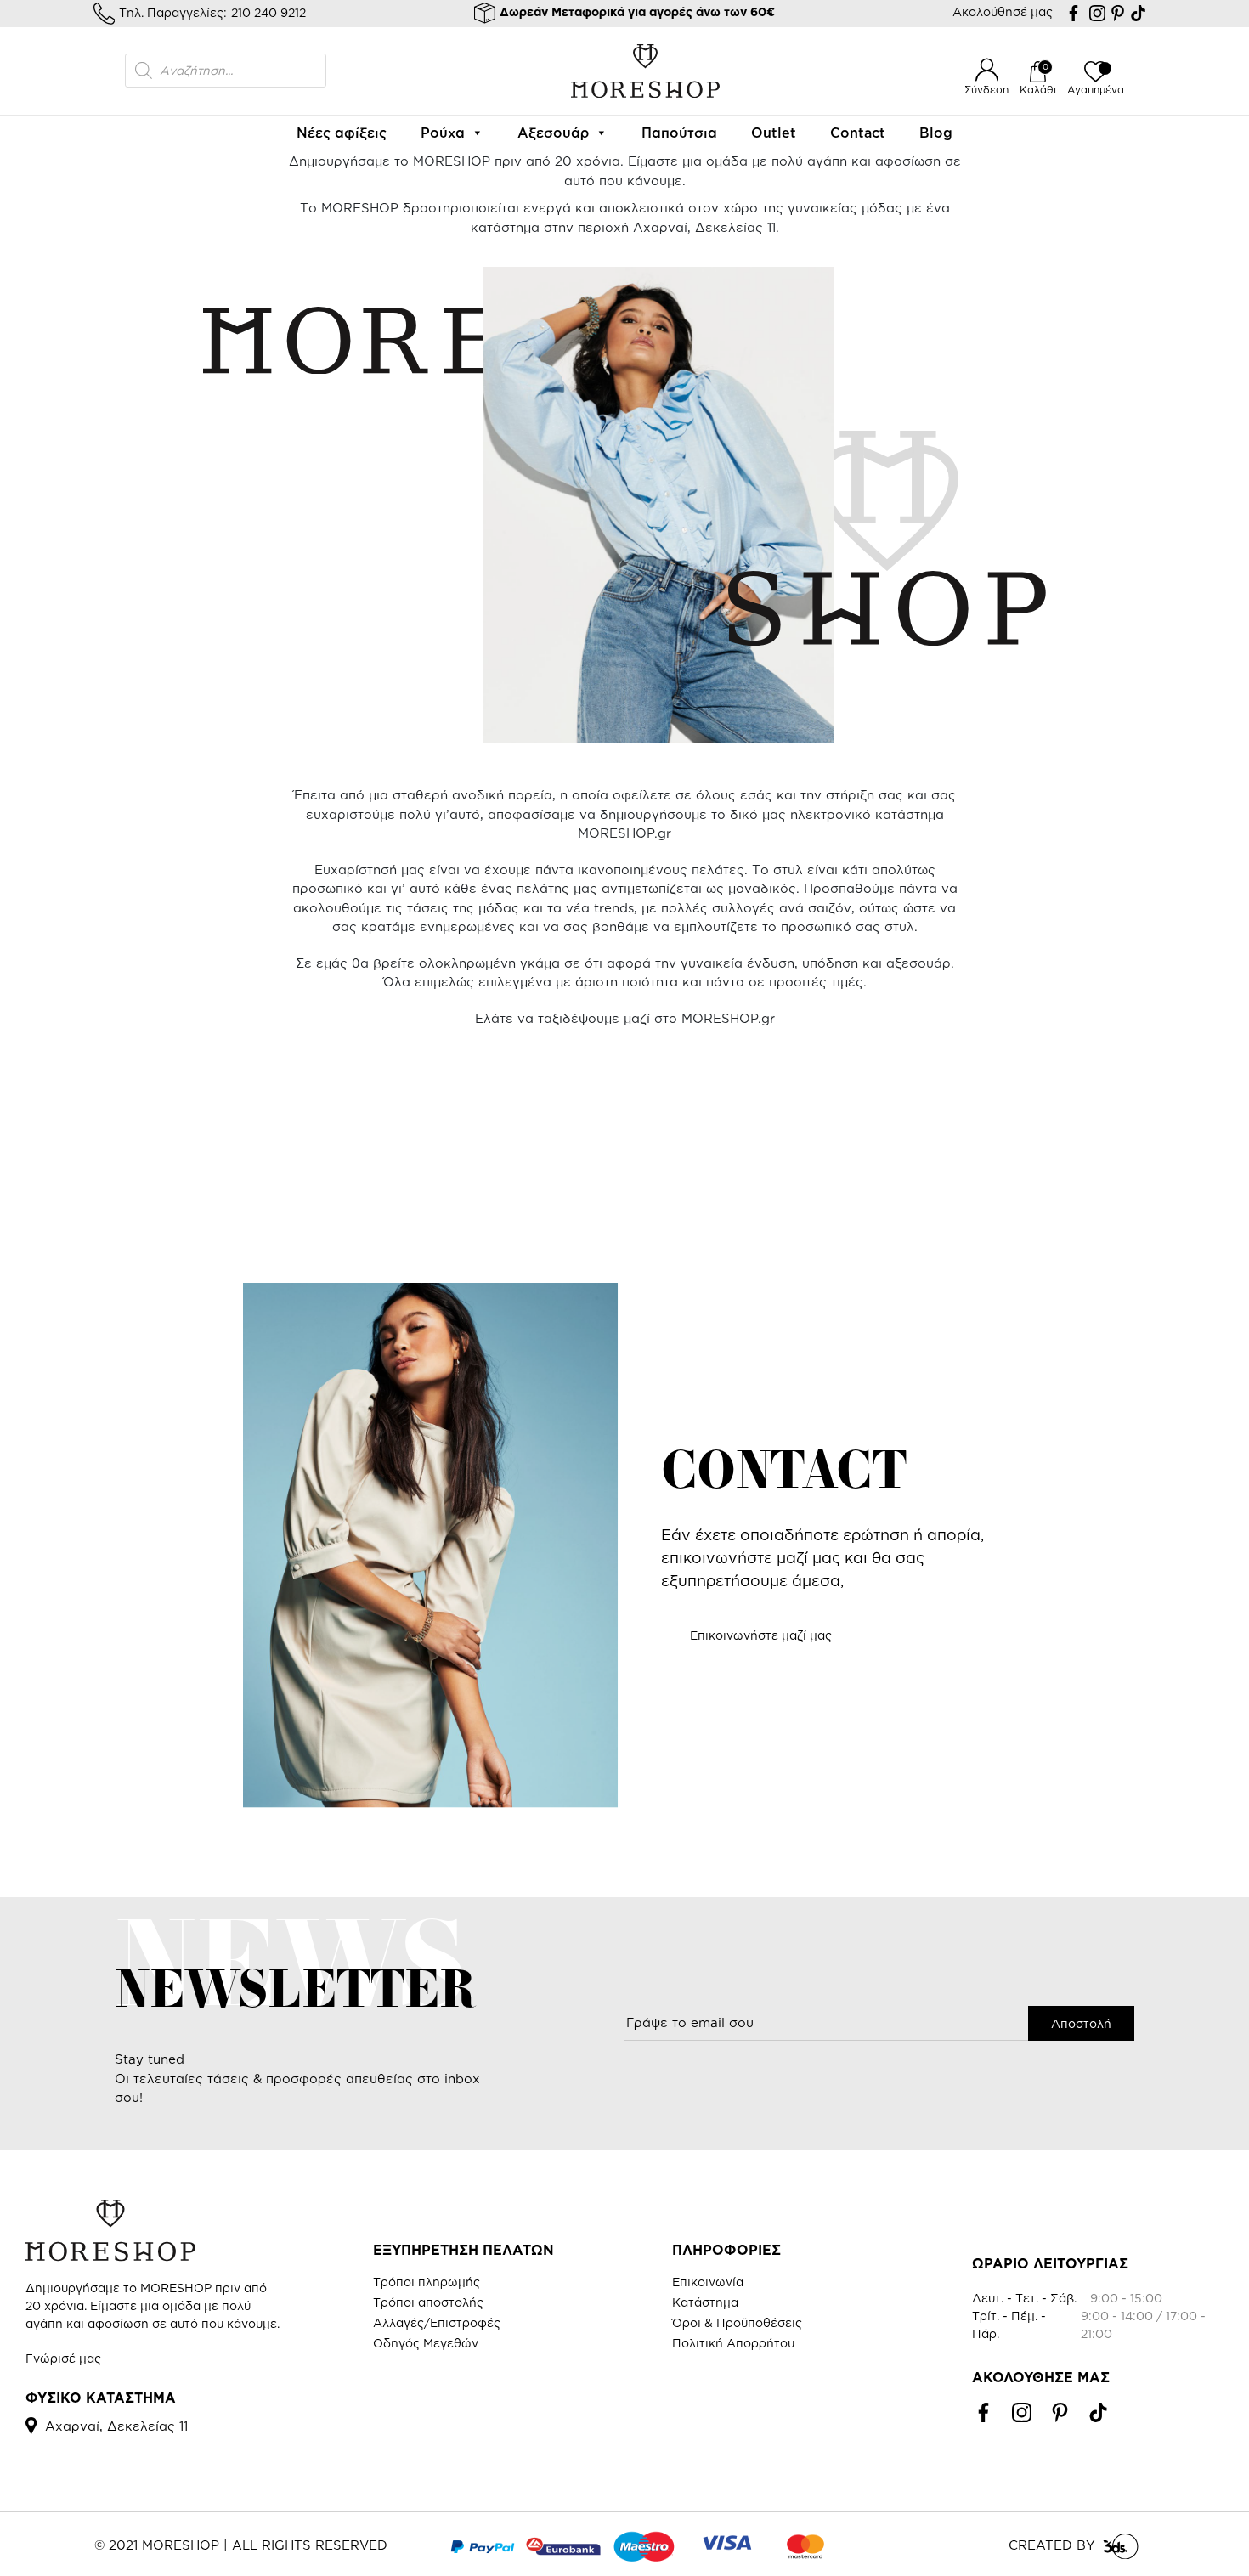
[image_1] (624, 1155)
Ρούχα (443, 133)
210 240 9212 (268, 12)
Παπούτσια (679, 133)
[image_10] (837, 1155)
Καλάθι (1038, 90)
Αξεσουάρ (553, 133)
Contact (858, 133)
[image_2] (200, 1155)
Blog (936, 133)
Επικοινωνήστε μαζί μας (761, 1635)
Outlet (774, 133)
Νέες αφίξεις (342, 133)
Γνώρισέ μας (63, 2358)
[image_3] (412, 1155)
